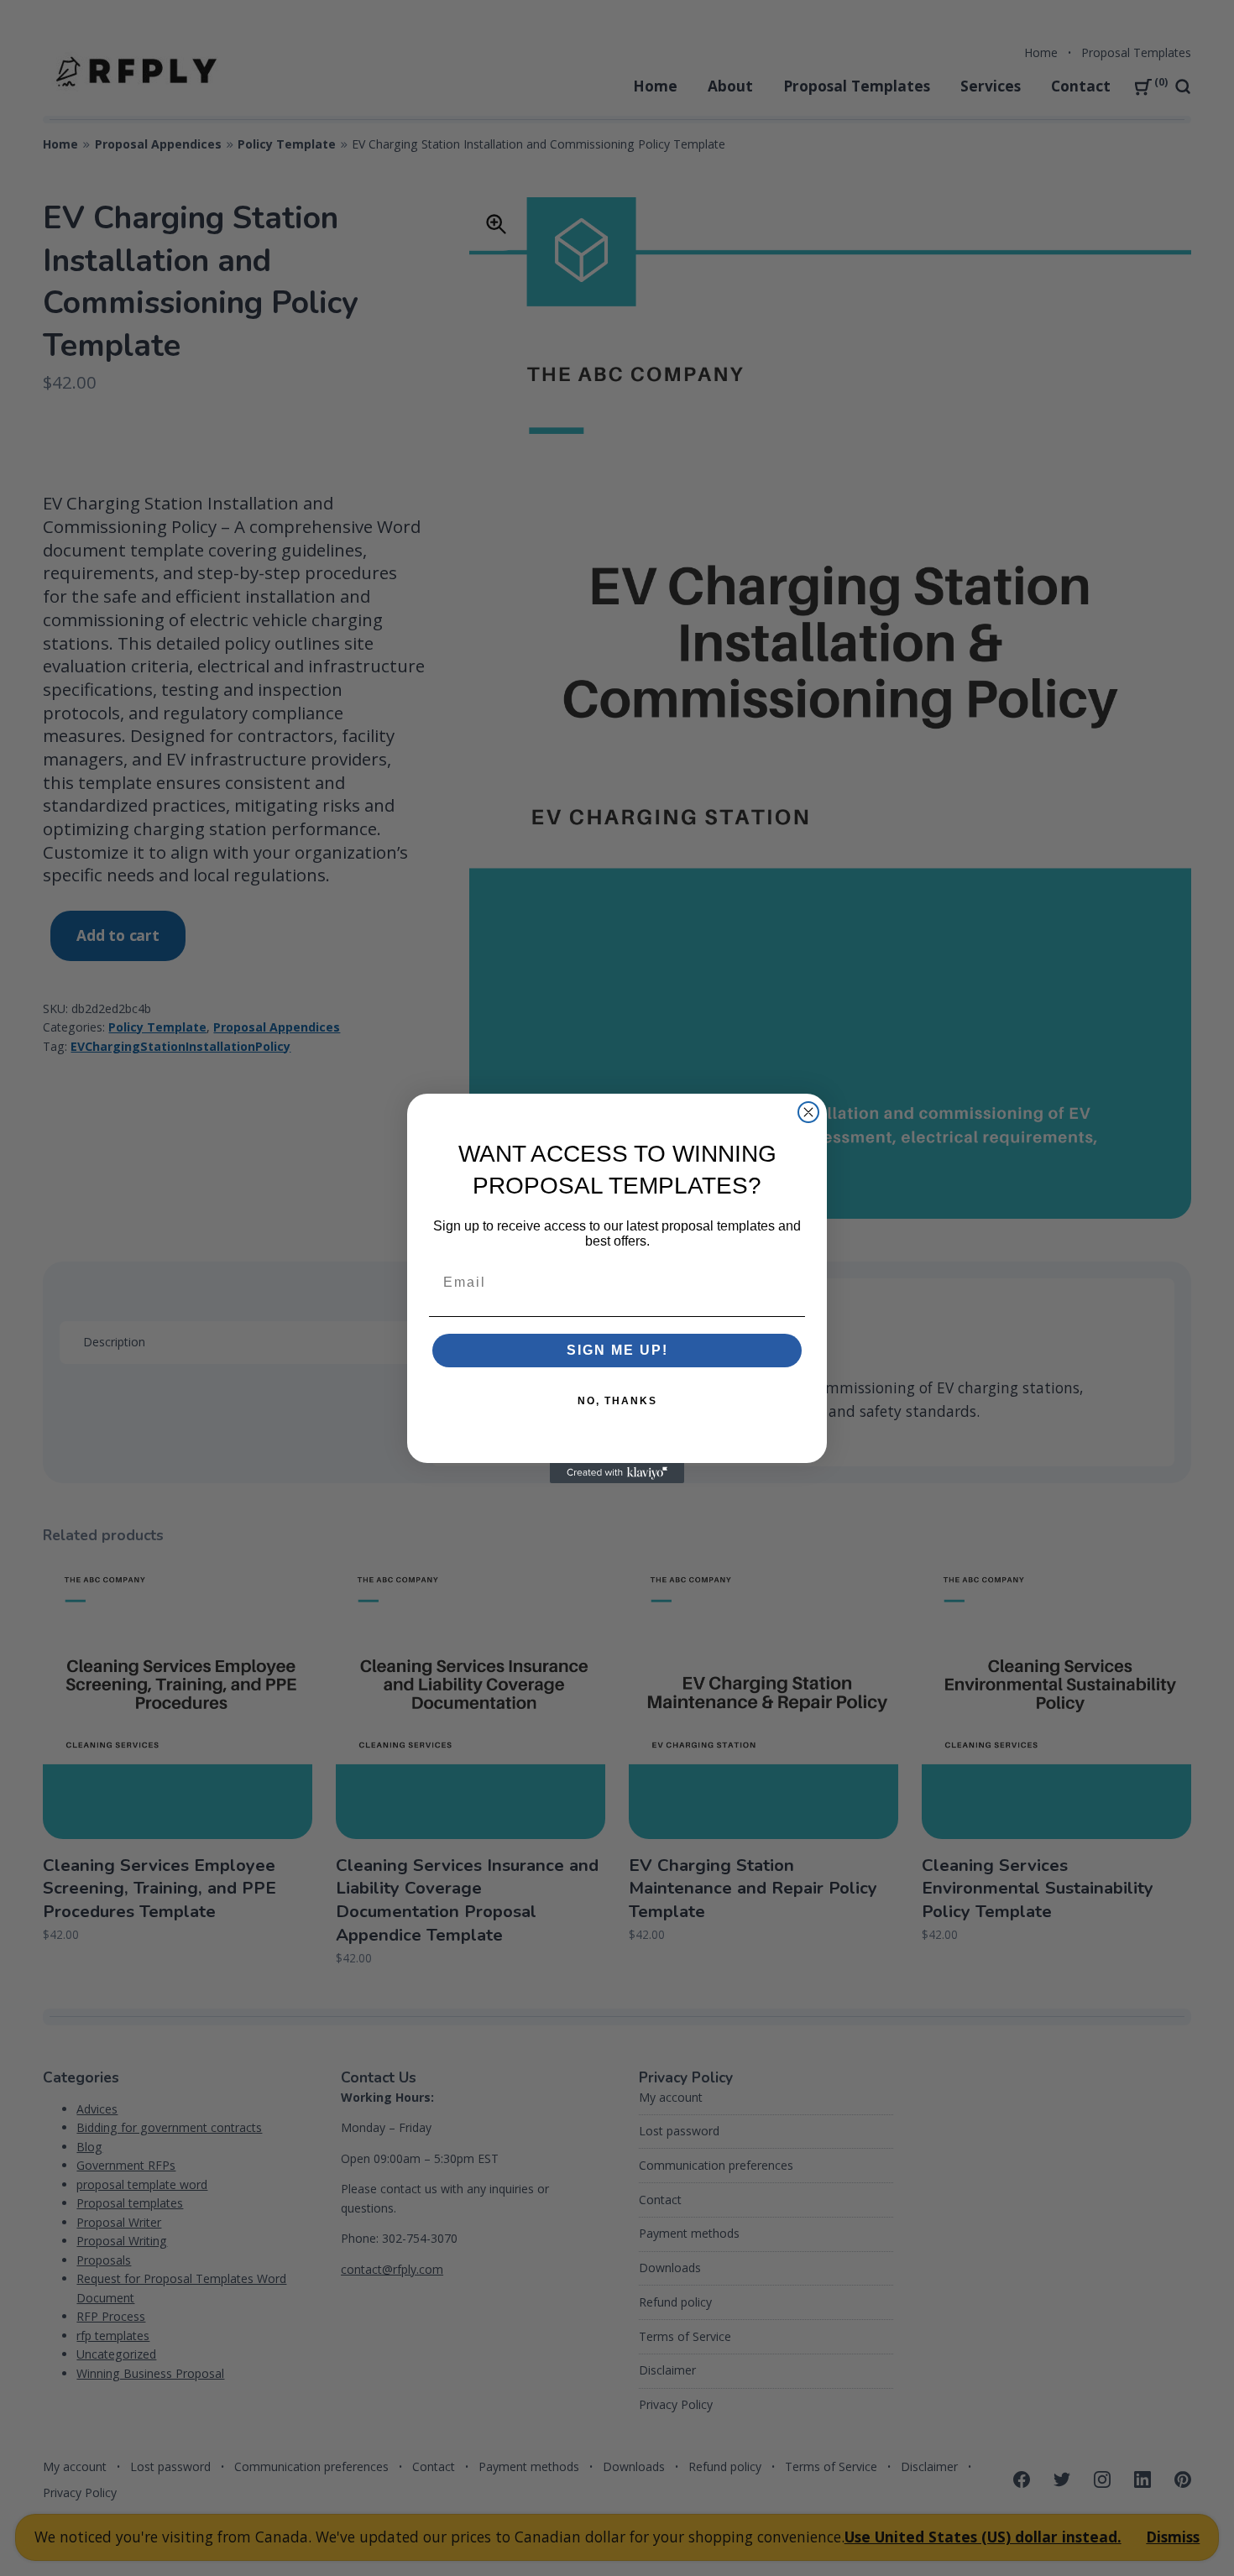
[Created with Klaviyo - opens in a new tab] (617, 1473)
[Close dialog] (808, 1112)
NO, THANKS (617, 1401)
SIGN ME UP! (617, 1350)
